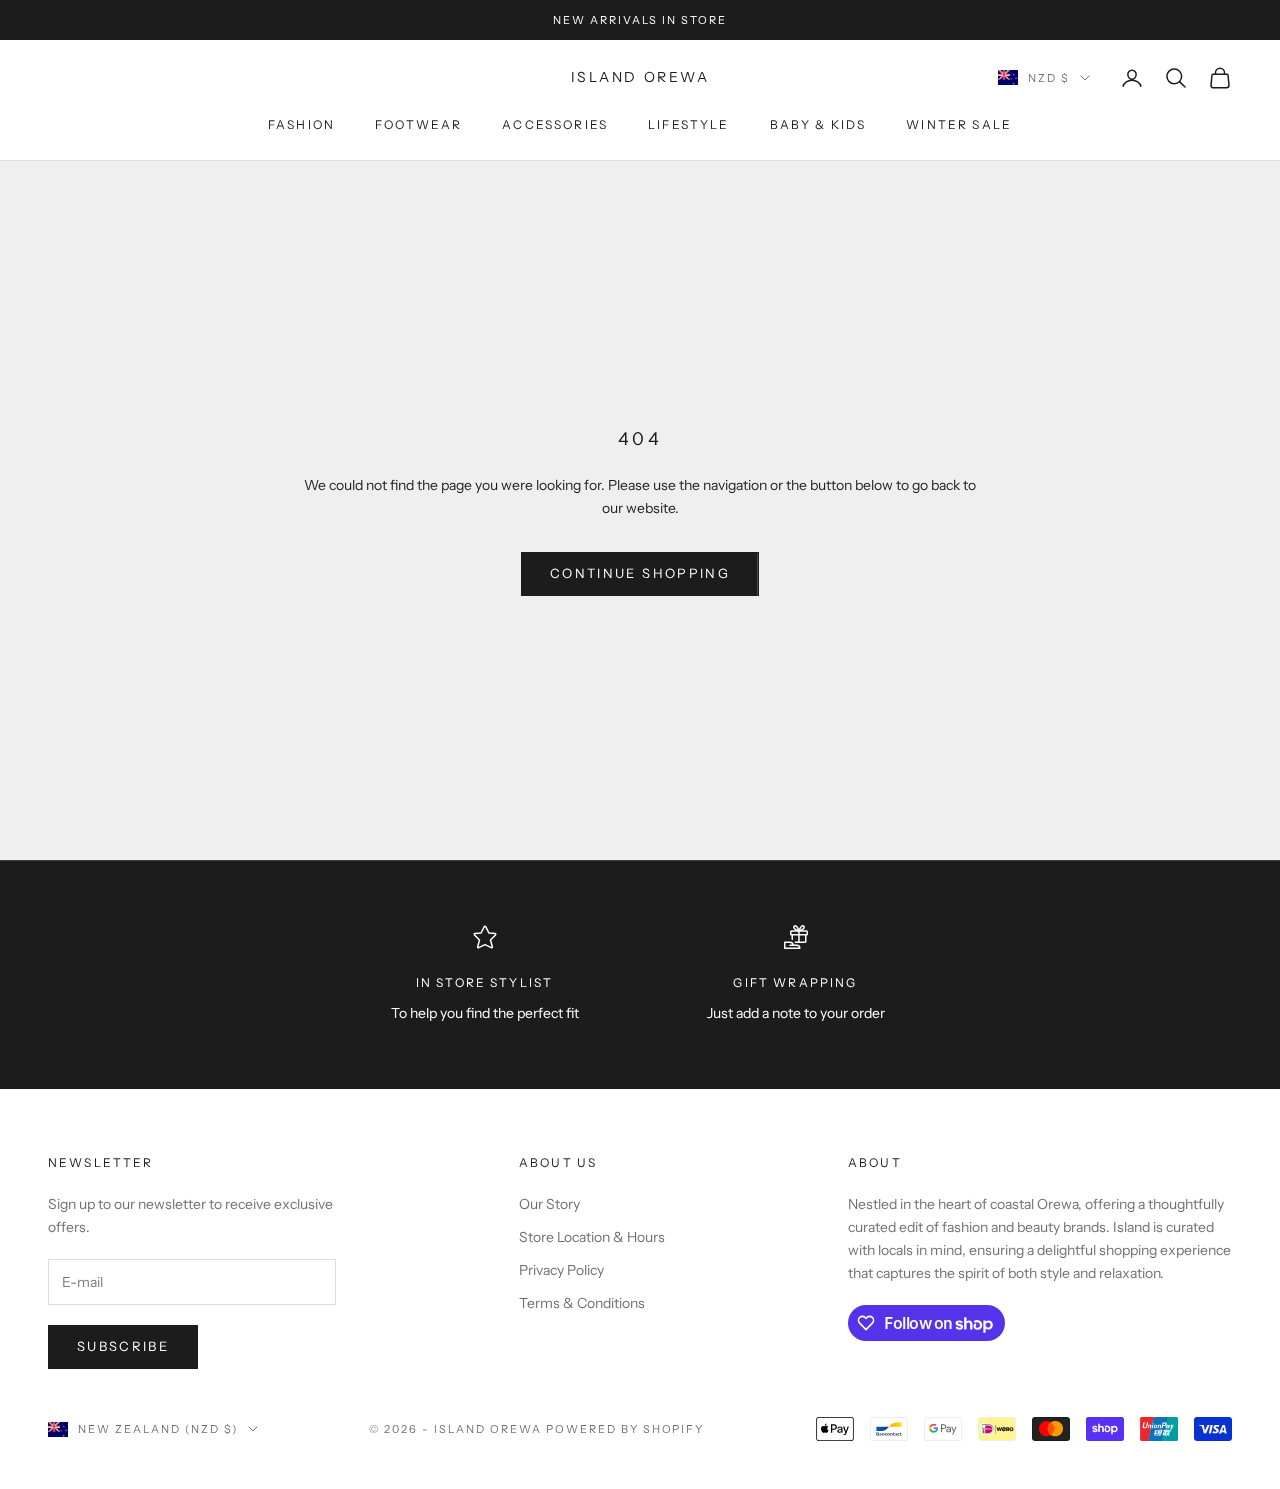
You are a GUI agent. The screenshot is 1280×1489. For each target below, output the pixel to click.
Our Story (549, 1204)
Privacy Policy (561, 1270)
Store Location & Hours (592, 1237)
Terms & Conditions (582, 1303)
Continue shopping (640, 573)
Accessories (555, 124)
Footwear (418, 124)
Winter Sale (959, 124)
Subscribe (123, 1346)
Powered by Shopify (625, 1429)
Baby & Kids (818, 124)
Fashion (301, 124)
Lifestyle (688, 124)
